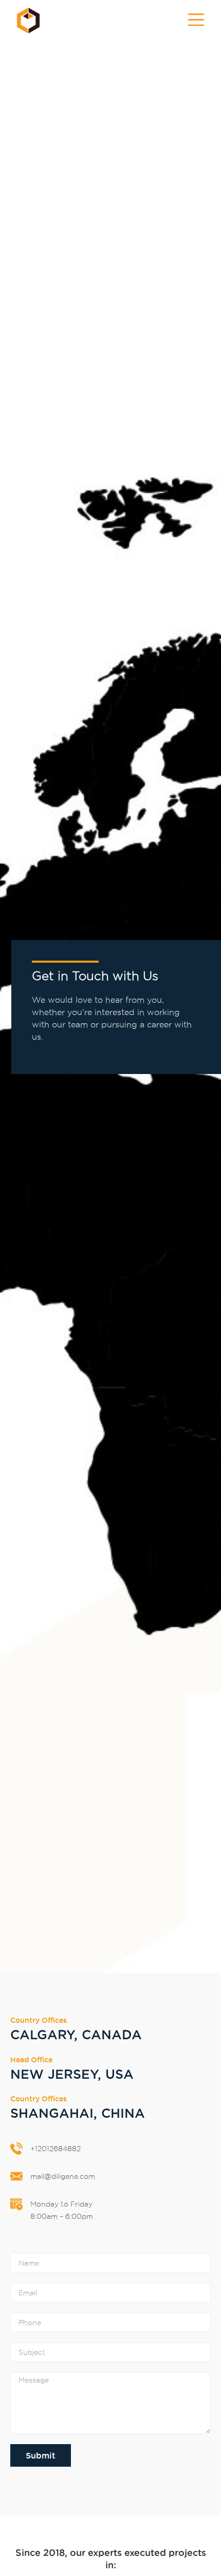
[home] (26, 21)
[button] (196, 21)
